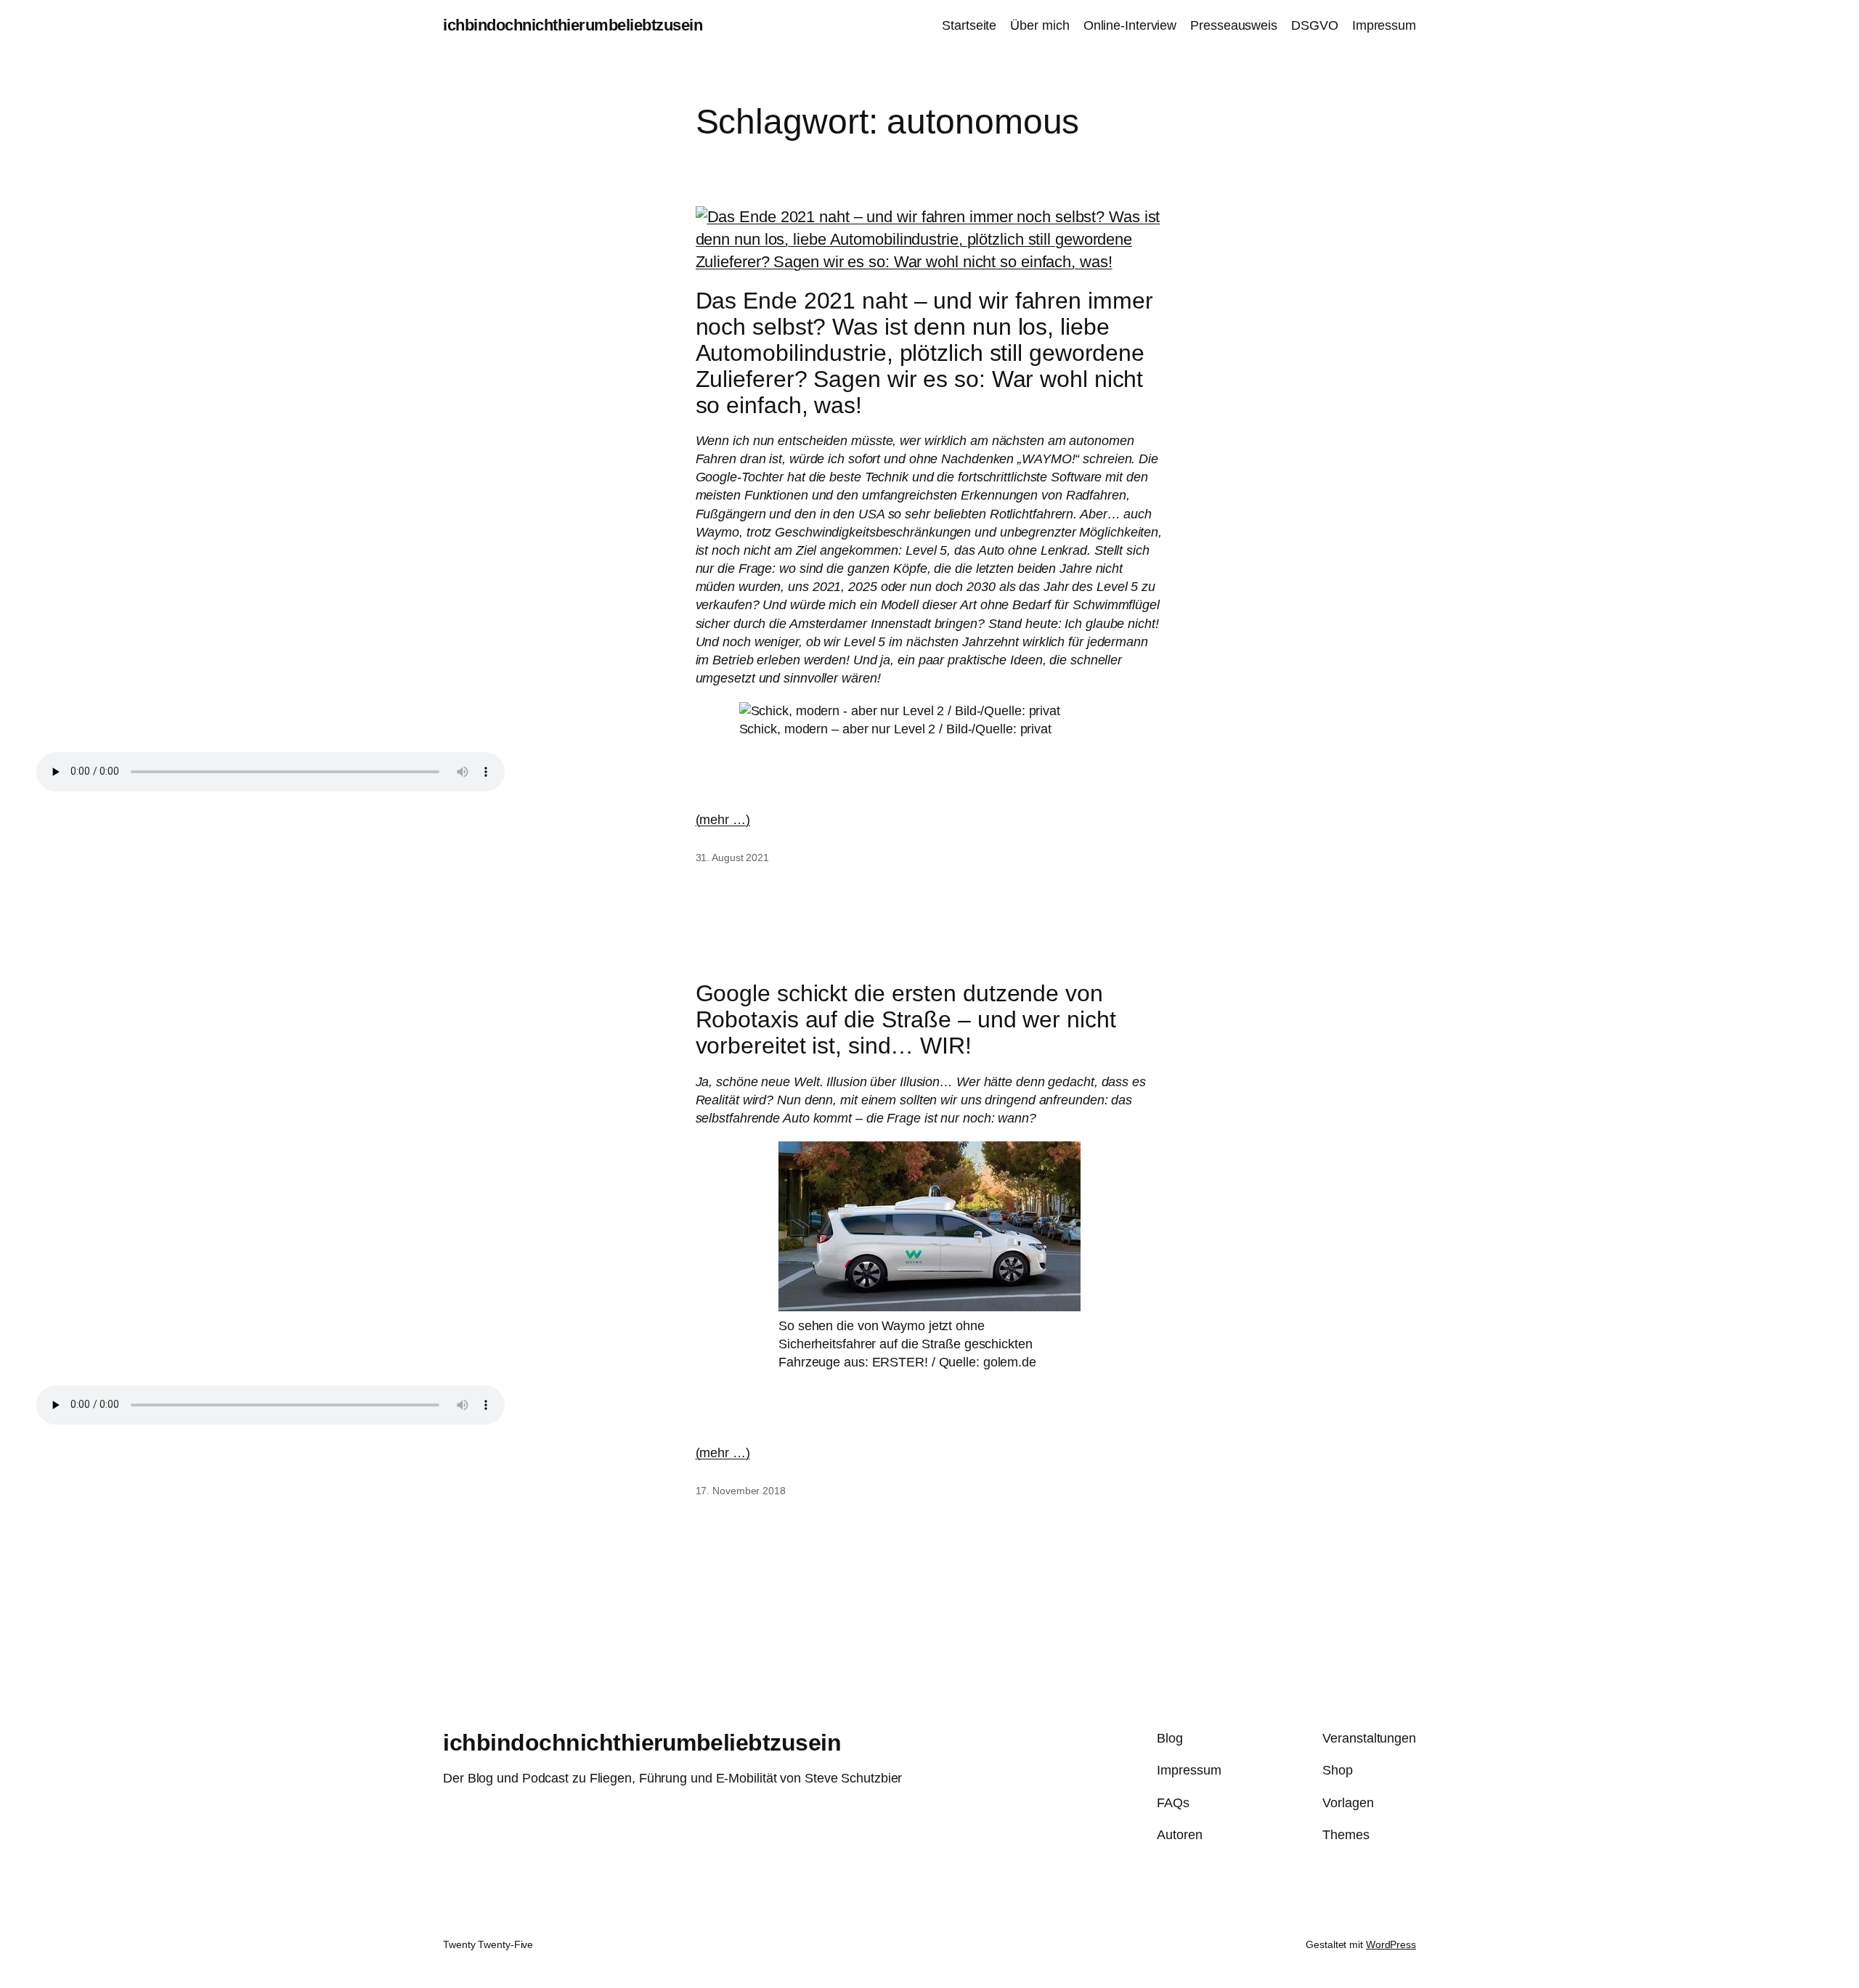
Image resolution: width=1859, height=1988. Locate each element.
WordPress (1391, 1944)
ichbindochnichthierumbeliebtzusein (573, 25)
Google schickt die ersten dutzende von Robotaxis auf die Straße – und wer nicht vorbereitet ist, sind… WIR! (906, 1019)
